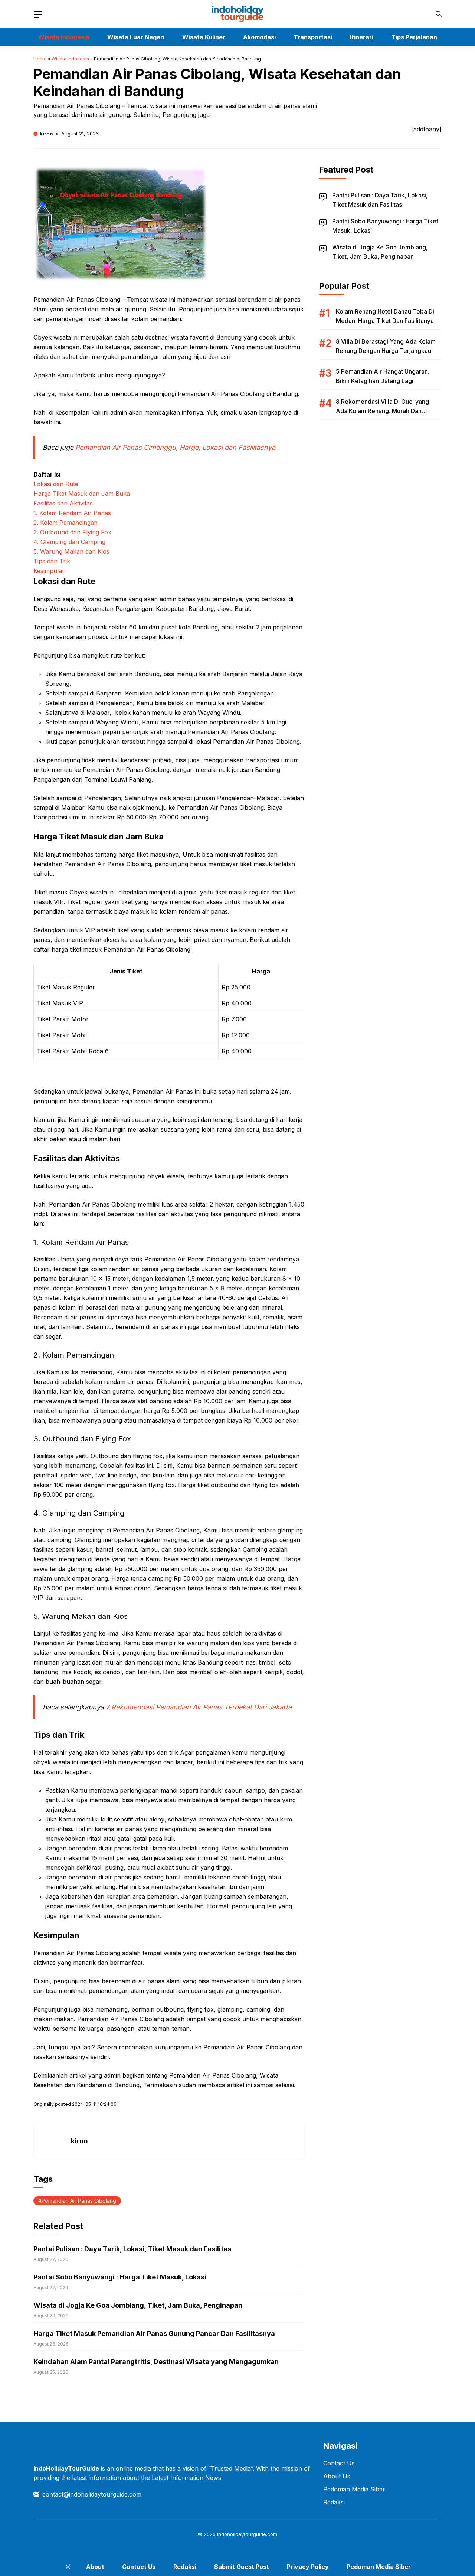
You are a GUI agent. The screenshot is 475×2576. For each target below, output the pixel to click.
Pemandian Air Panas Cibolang (79, 2201)
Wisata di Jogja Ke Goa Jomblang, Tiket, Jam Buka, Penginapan (138, 2305)
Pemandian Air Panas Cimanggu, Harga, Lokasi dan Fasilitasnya (175, 447)
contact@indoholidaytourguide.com (92, 2494)
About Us (337, 2476)
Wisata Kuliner (204, 37)
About (95, 2567)
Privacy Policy (308, 2567)
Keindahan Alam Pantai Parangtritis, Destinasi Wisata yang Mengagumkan (156, 2362)
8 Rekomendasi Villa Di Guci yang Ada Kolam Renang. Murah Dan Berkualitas (382, 411)
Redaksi (334, 2502)
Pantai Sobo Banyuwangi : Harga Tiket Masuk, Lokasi (120, 2277)
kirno (46, 134)
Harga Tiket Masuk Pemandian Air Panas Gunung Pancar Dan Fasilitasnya (154, 2333)
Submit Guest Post (242, 2567)
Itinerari (362, 37)
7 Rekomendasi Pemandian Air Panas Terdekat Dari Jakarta (199, 1707)
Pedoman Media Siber (354, 2489)
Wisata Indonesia (64, 37)
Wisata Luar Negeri (136, 37)
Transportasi (313, 37)
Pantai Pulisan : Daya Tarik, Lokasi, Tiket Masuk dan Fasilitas (132, 2249)
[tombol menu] (38, 14)
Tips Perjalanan (414, 37)
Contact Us (339, 2463)
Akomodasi (259, 37)
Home (40, 59)
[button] (439, 14)
